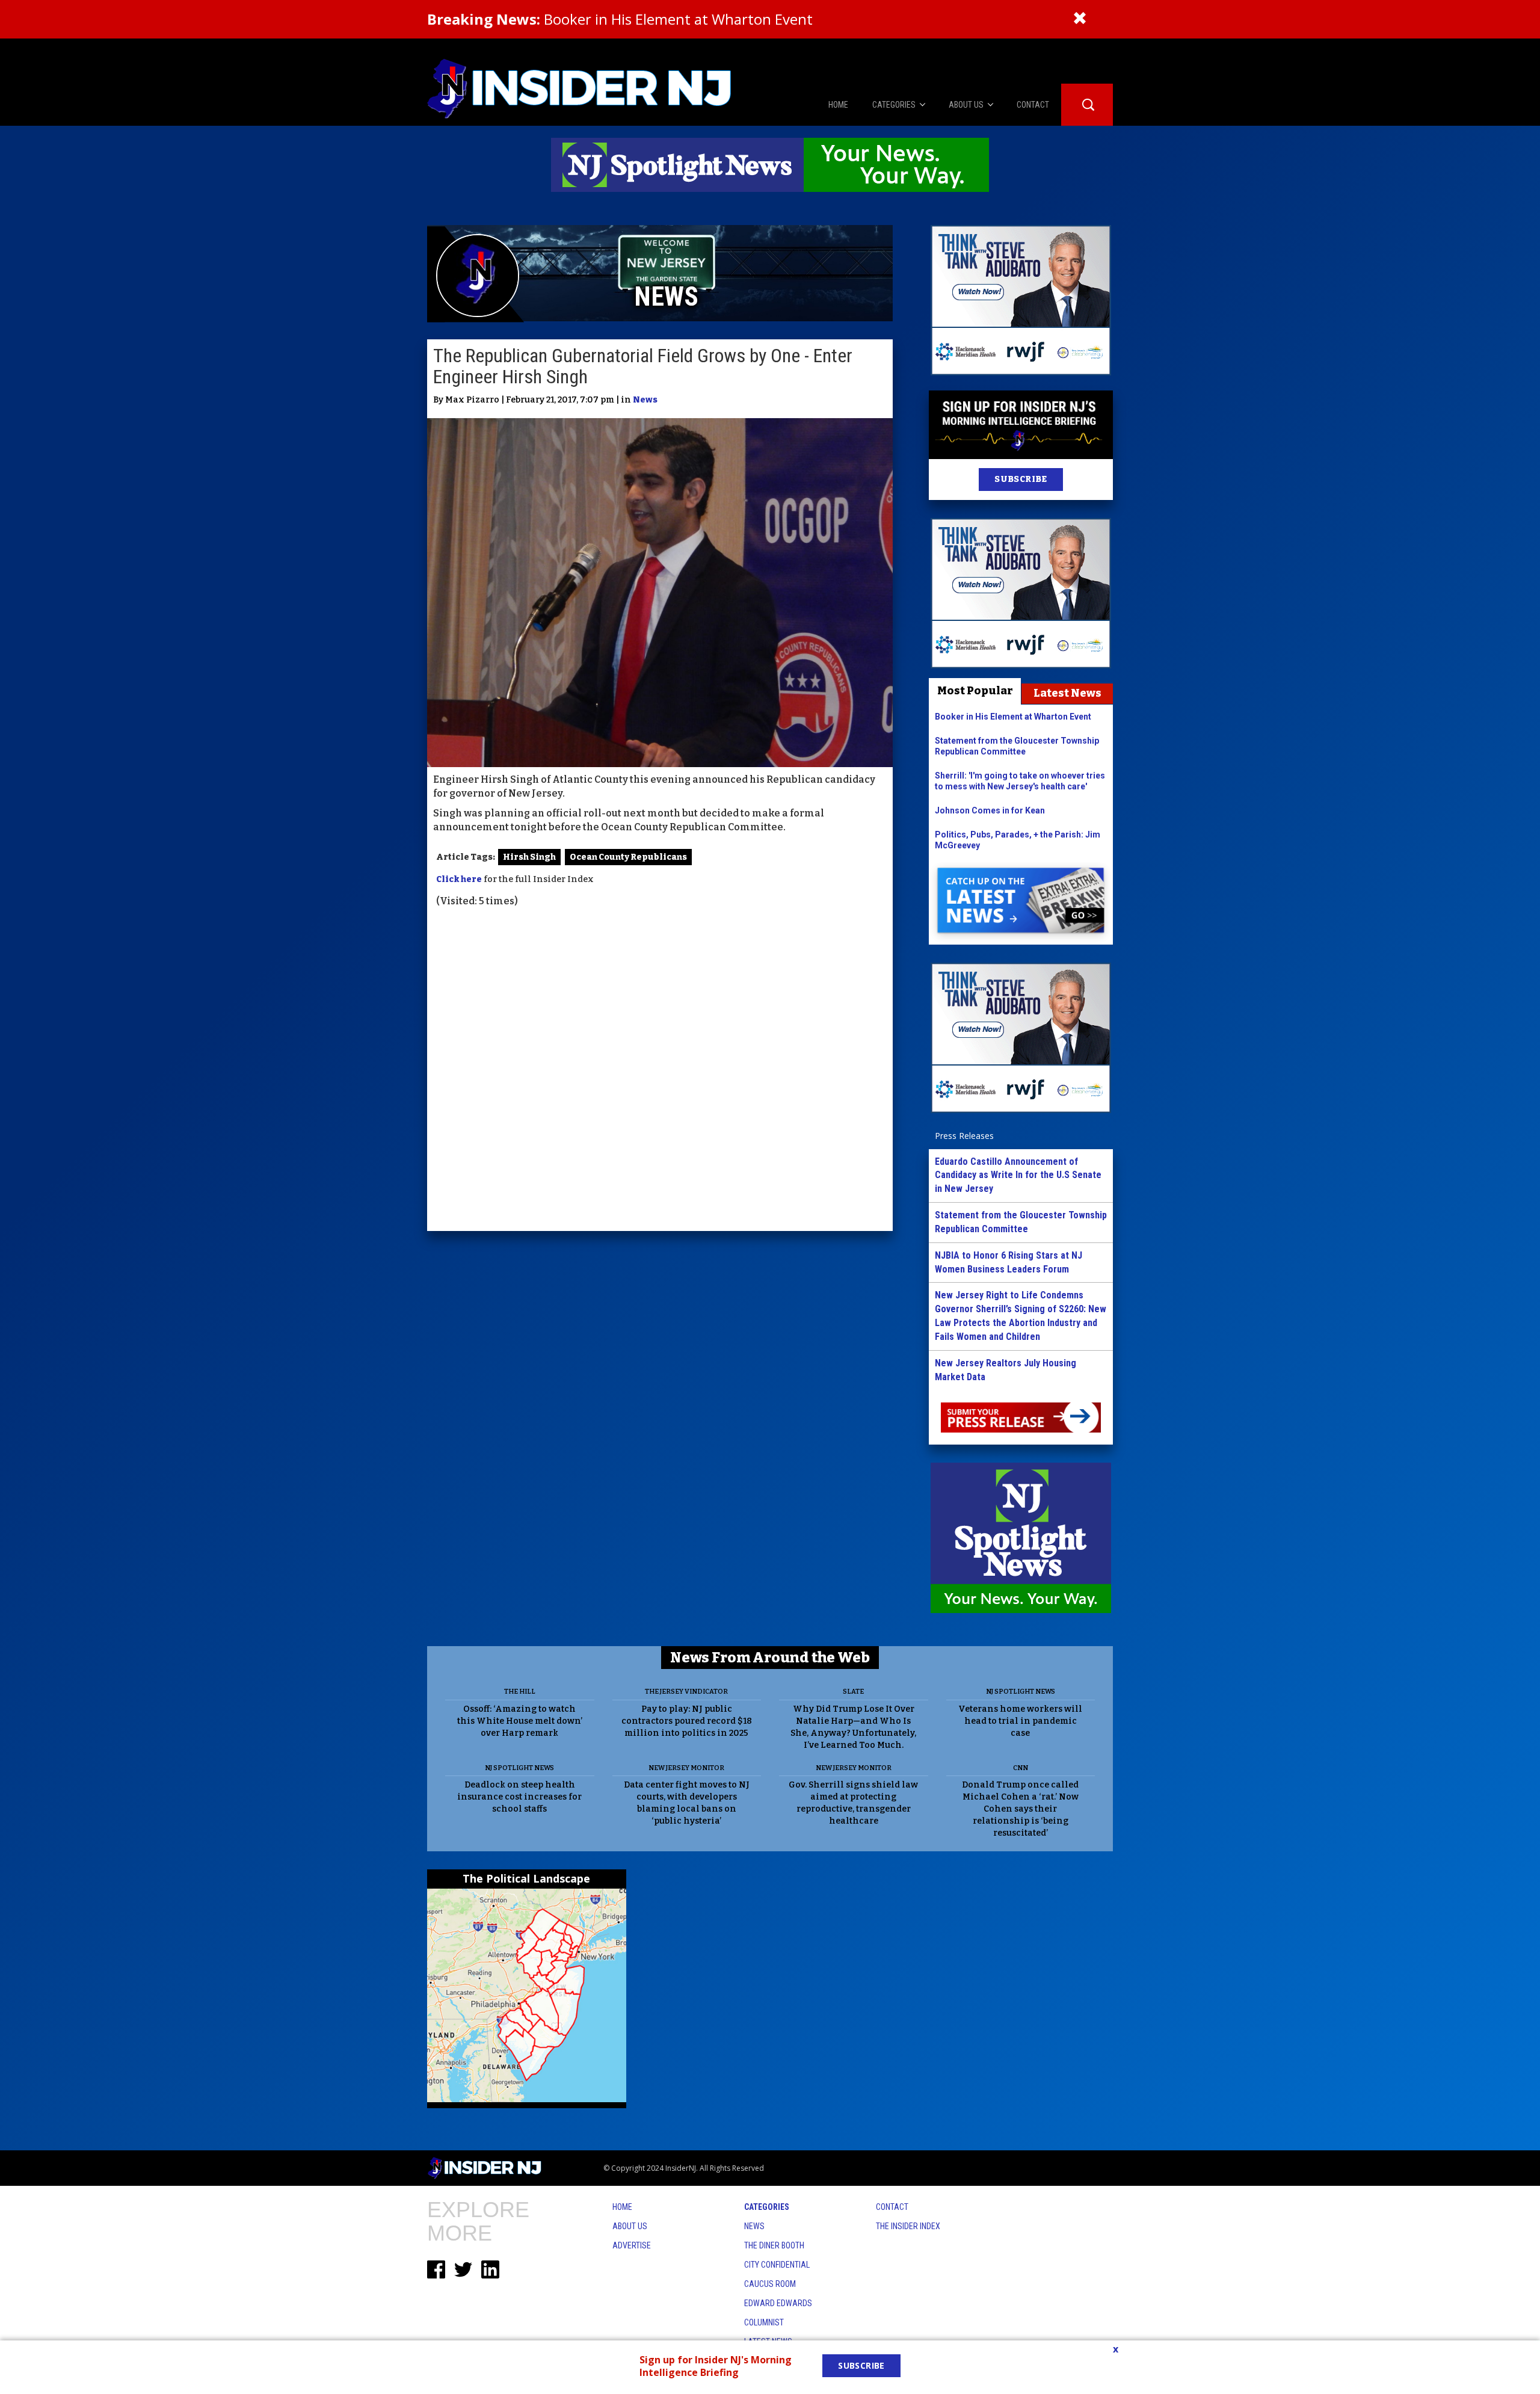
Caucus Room (770, 2284)
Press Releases (964, 1136)
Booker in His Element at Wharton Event (620, 19)
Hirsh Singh (529, 857)
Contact (892, 2207)
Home (622, 2207)
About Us (630, 2226)
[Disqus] (660, 1071)
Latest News (1067, 693)
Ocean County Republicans (628, 857)
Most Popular (975, 691)
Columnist (764, 2322)
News (645, 400)
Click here (459, 879)
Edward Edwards (778, 2303)
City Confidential (777, 2265)
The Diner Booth (774, 2245)
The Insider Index (908, 2226)
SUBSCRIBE (1021, 479)
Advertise (632, 2245)
